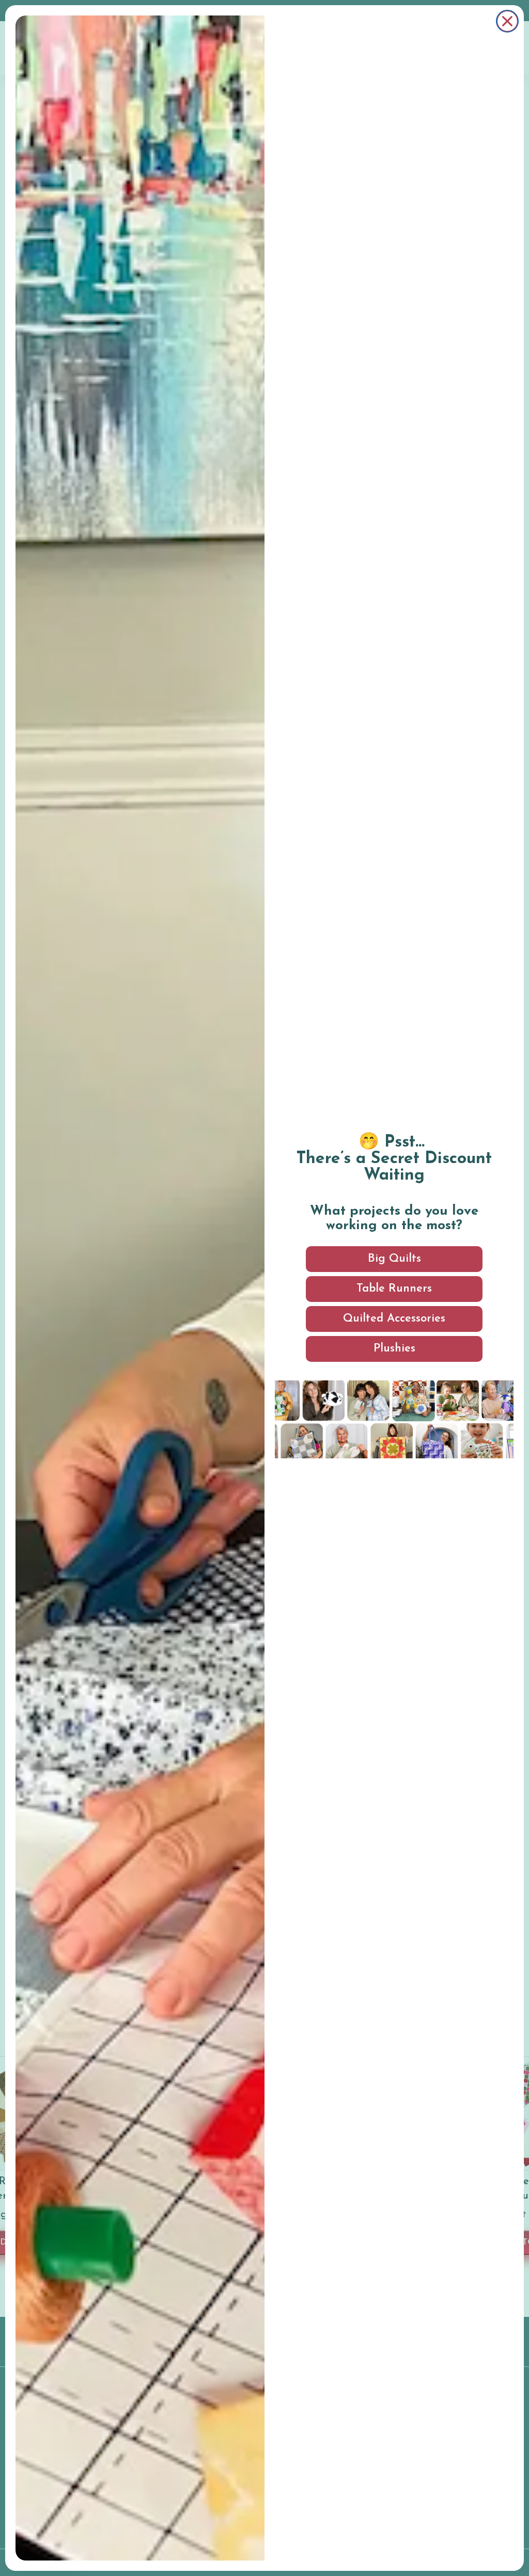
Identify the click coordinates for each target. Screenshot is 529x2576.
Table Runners (394, 1289)
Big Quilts (394, 1259)
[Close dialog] (507, 21)
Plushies (394, 1349)
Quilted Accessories (394, 1319)
